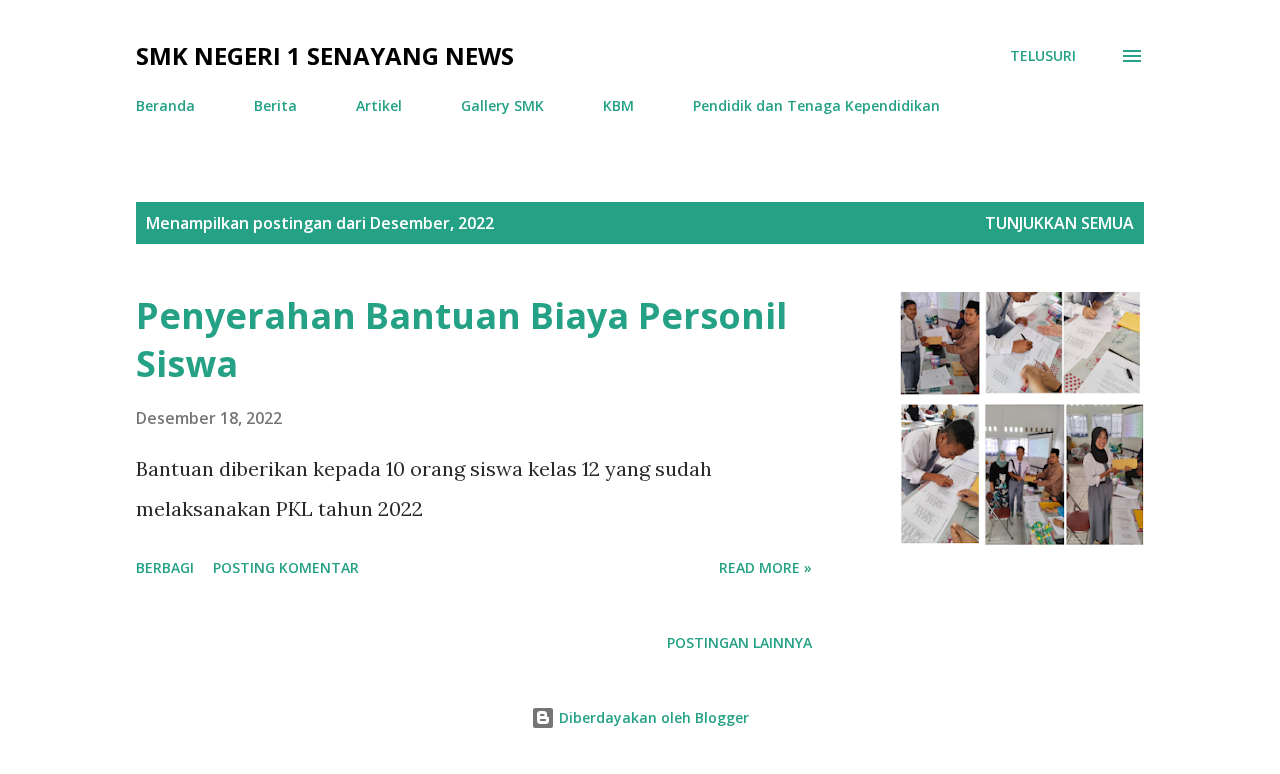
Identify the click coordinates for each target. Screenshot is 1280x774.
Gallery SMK (502, 105)
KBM (618, 105)
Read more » (765, 567)
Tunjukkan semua (1059, 223)
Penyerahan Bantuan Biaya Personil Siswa (461, 339)
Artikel (379, 105)
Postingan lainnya (739, 642)
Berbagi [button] (165, 567)
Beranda (165, 105)
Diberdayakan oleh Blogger (652, 717)
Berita (275, 105)
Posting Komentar (286, 567)
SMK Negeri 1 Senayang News (325, 55)
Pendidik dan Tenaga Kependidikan (816, 105)
